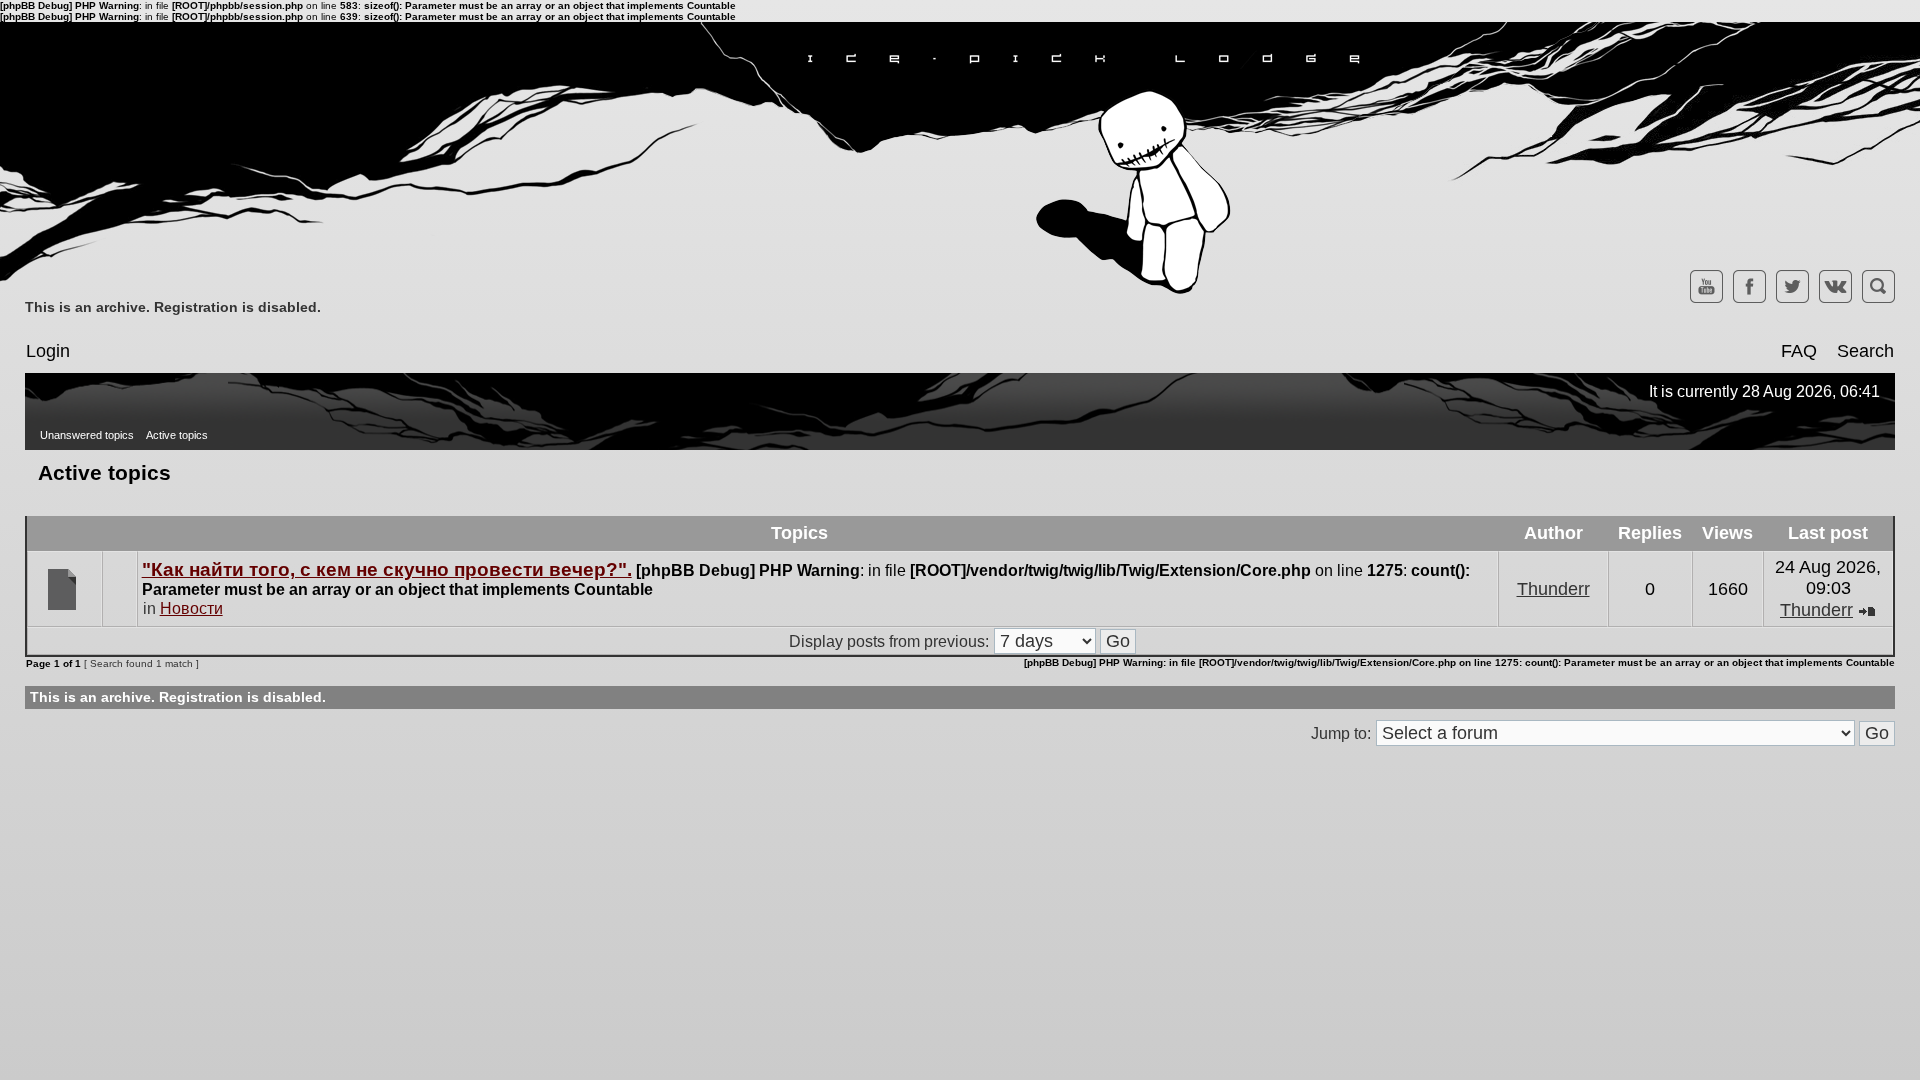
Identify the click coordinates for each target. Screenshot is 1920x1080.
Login (48, 351)
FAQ (1799, 351)
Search (1865, 351)
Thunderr (1553, 589)
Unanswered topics (87, 435)
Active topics (177, 435)
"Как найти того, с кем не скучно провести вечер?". (387, 569)
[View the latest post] (1867, 610)
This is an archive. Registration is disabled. (173, 307)
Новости (191, 608)
